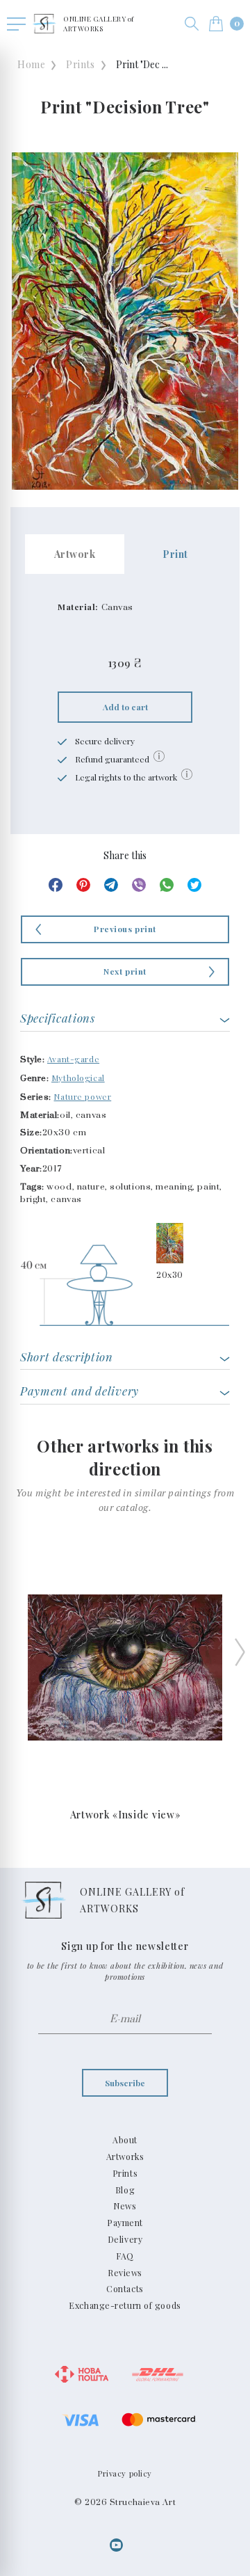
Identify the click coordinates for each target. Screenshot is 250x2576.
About (125, 2140)
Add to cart (125, 707)
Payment (125, 2223)
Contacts (125, 2289)
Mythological (78, 1078)
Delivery (125, 2239)
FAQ (125, 2256)
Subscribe (125, 2083)
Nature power (82, 1096)
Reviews (125, 2273)
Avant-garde (73, 1059)
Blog (125, 2190)
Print (175, 554)
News (125, 2206)
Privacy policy (125, 2473)
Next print (125, 971)
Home (31, 64)
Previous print (125, 929)
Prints (80, 64)
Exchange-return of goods (125, 2305)
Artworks (125, 2157)
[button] (192, 24)
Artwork (75, 554)
